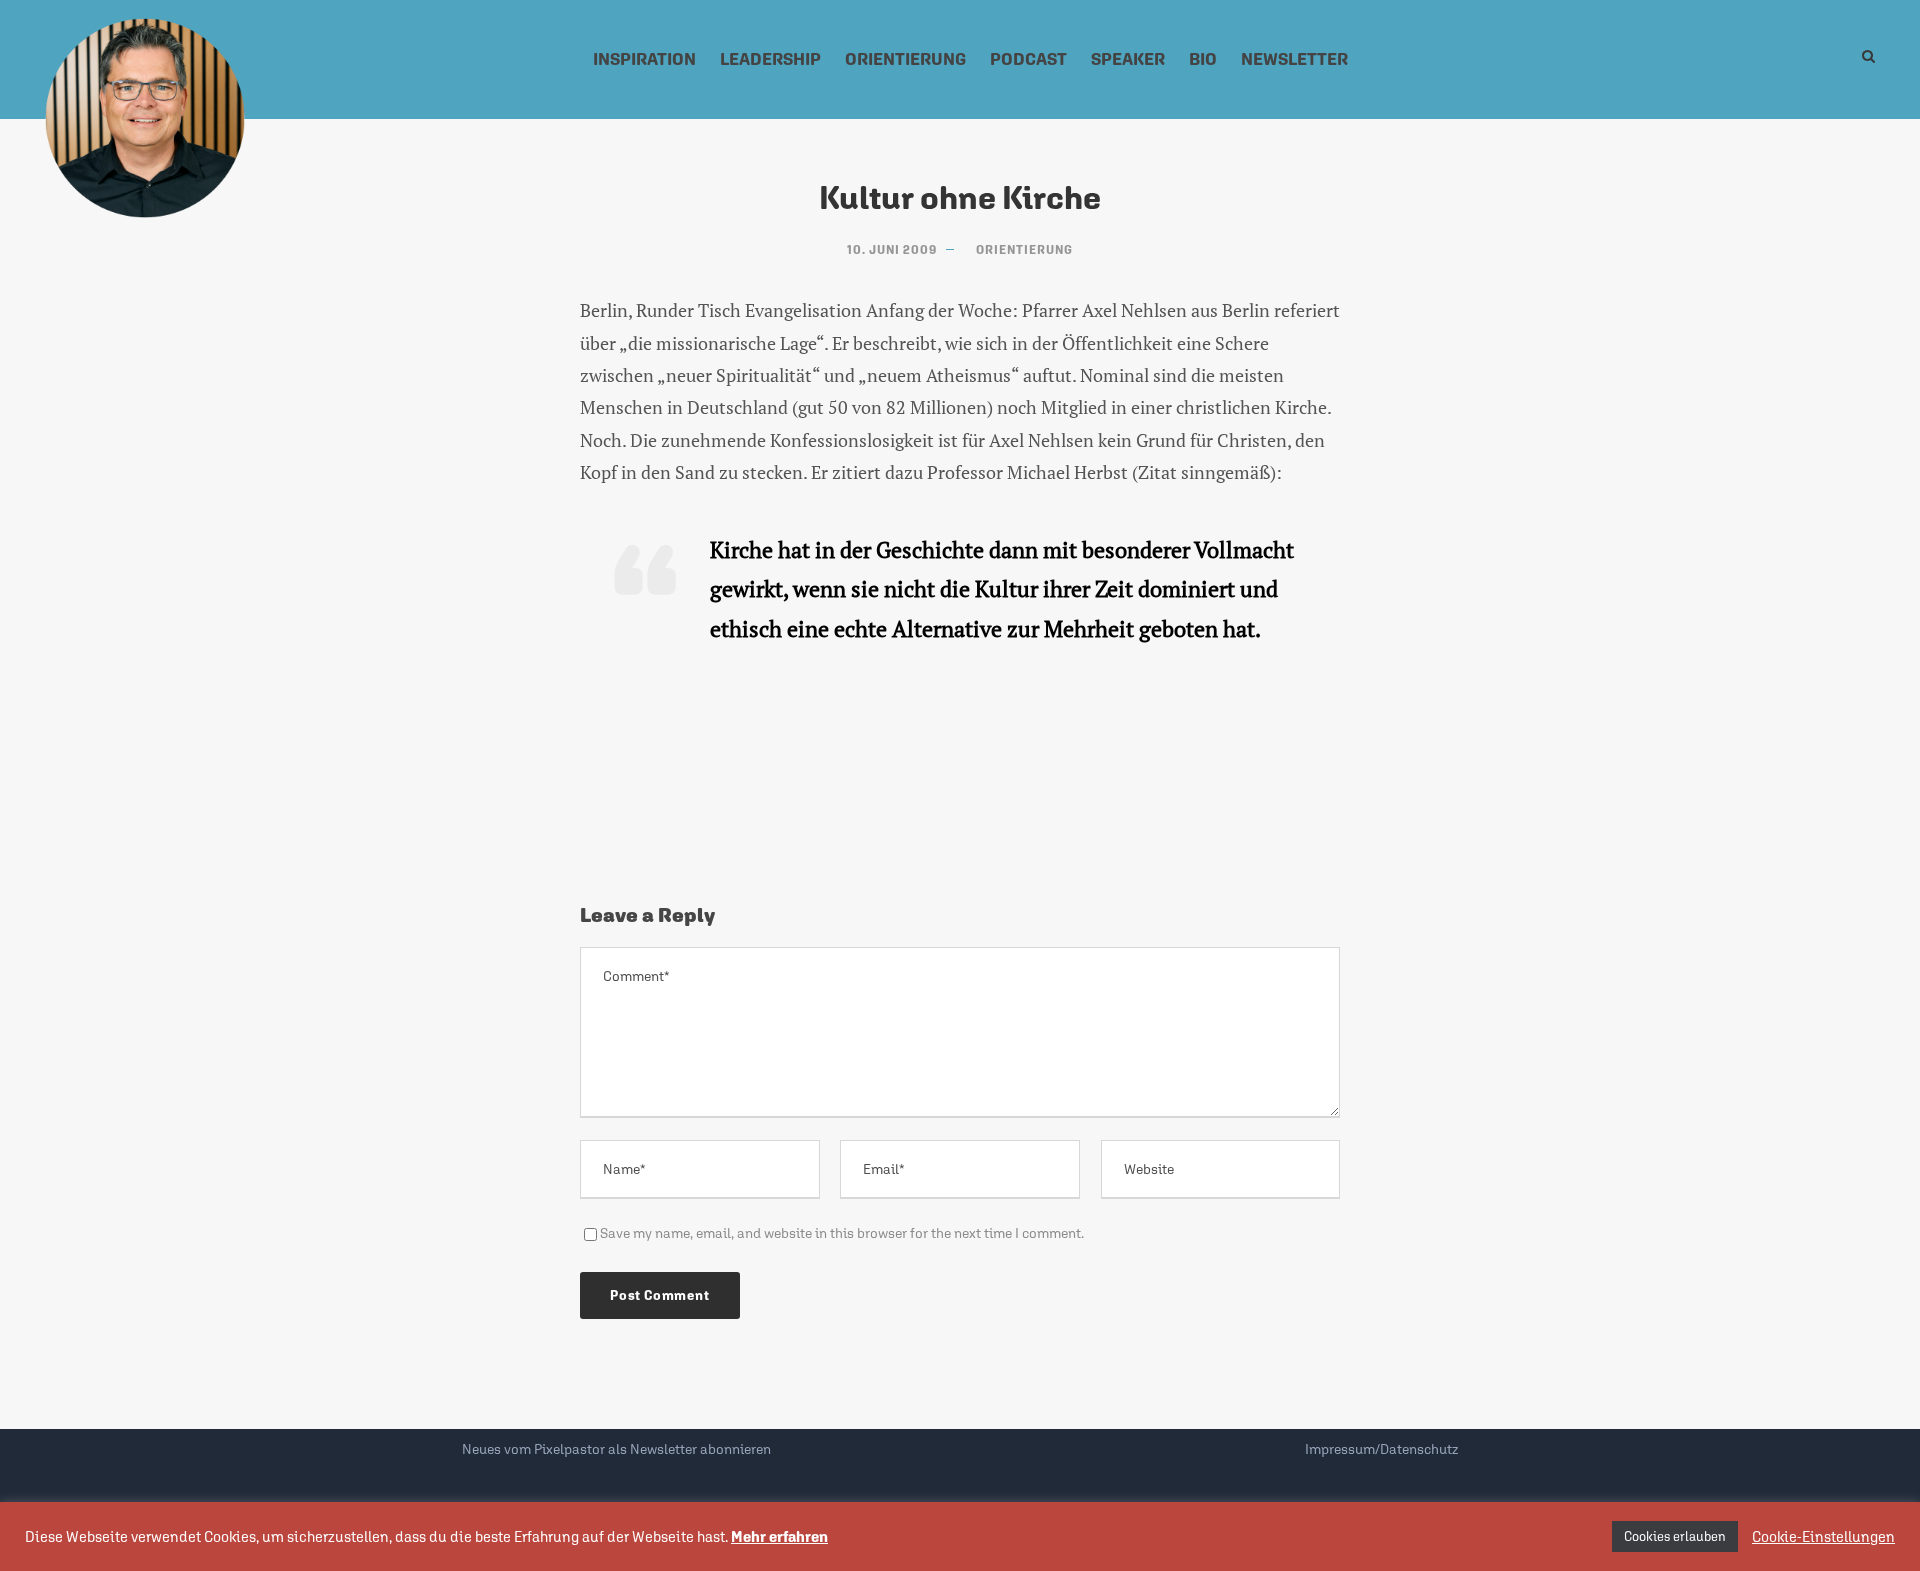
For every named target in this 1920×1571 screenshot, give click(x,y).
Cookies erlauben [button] (1675, 1536)
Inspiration (644, 59)
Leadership (770, 59)
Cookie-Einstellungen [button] (1823, 1536)
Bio (1203, 59)
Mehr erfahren (779, 1536)
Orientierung (905, 59)
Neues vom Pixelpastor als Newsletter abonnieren (616, 1449)
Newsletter (1294, 59)
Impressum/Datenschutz (1381, 1449)
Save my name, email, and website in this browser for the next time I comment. (842, 1233)
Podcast (1028, 59)
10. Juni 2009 (892, 250)
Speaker (1128, 59)
